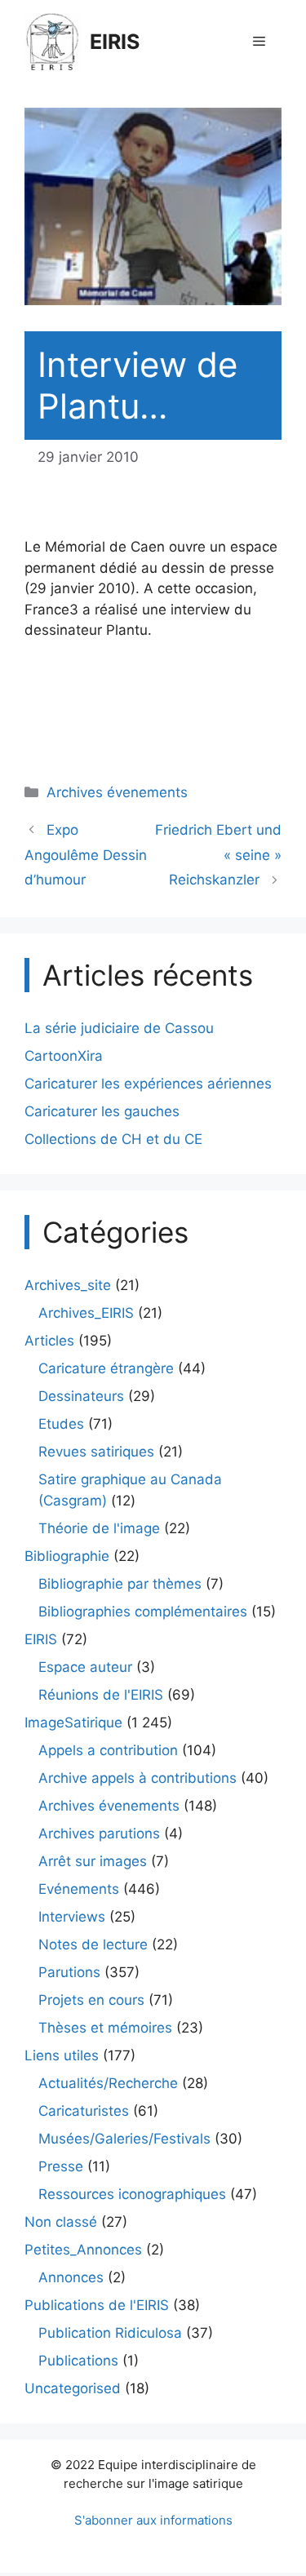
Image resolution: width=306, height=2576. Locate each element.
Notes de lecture (93, 1944)
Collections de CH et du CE (113, 1139)
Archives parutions (99, 1833)
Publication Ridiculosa (110, 2333)
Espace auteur (85, 1667)
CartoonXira (64, 1056)
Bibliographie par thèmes (120, 1584)
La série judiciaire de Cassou (119, 1028)
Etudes (61, 1424)
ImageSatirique (73, 1723)
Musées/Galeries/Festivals (124, 2139)
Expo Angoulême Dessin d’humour (86, 855)
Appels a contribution (108, 1750)
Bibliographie (67, 1556)
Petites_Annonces (83, 2250)
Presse (61, 2166)
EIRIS (115, 42)
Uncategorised (73, 2388)
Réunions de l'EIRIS (101, 1695)
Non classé (61, 2222)
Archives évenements (117, 792)
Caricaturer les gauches (102, 1111)
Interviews (72, 1917)
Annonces (71, 2277)
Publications (78, 2361)
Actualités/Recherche (108, 2083)
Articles (49, 1341)
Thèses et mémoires (105, 2028)
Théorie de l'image (99, 1528)
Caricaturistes (84, 2111)
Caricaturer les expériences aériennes (148, 1084)
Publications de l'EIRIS (97, 2305)
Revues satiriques (96, 1452)
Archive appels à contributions (137, 1778)
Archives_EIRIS (86, 1313)
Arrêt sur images (93, 1861)
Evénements (79, 1889)
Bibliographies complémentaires (143, 1612)
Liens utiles (62, 2055)
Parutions (69, 1972)
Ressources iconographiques (132, 2194)
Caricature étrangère (106, 1368)
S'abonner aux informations (153, 2520)
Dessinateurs (81, 1396)
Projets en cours (91, 2000)
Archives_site (68, 1285)
